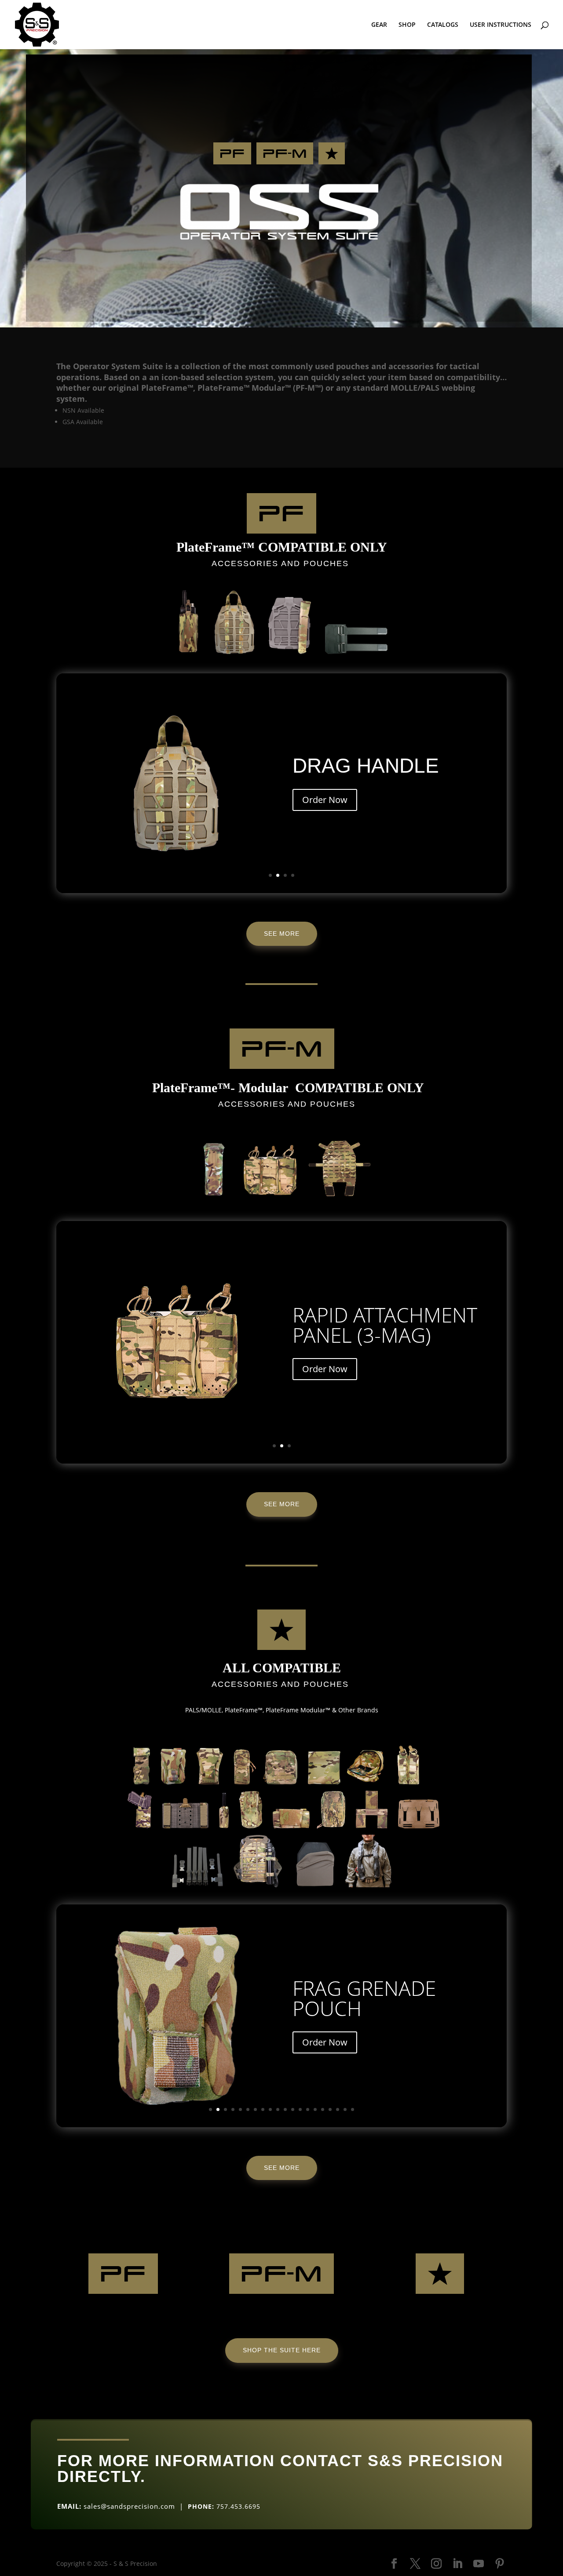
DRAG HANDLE (366, 766)
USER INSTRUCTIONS (501, 25)
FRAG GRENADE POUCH (364, 1998)
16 (323, 2109)
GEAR (379, 25)
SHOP (407, 25)
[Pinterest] (500, 2564)
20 (353, 2109)
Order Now (325, 800)
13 (300, 2109)
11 (285, 2109)
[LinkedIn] (457, 2564)
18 (338, 2109)
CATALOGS (443, 25)
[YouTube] (479, 2564)
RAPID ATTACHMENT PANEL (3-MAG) (385, 1325)
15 (315, 2109)
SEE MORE (282, 934)
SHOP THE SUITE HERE (282, 2350)
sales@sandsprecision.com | (136, 2506)
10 (278, 2109)
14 (308, 2109)
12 (293, 2109)
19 (345, 2109)
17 (330, 2109)
